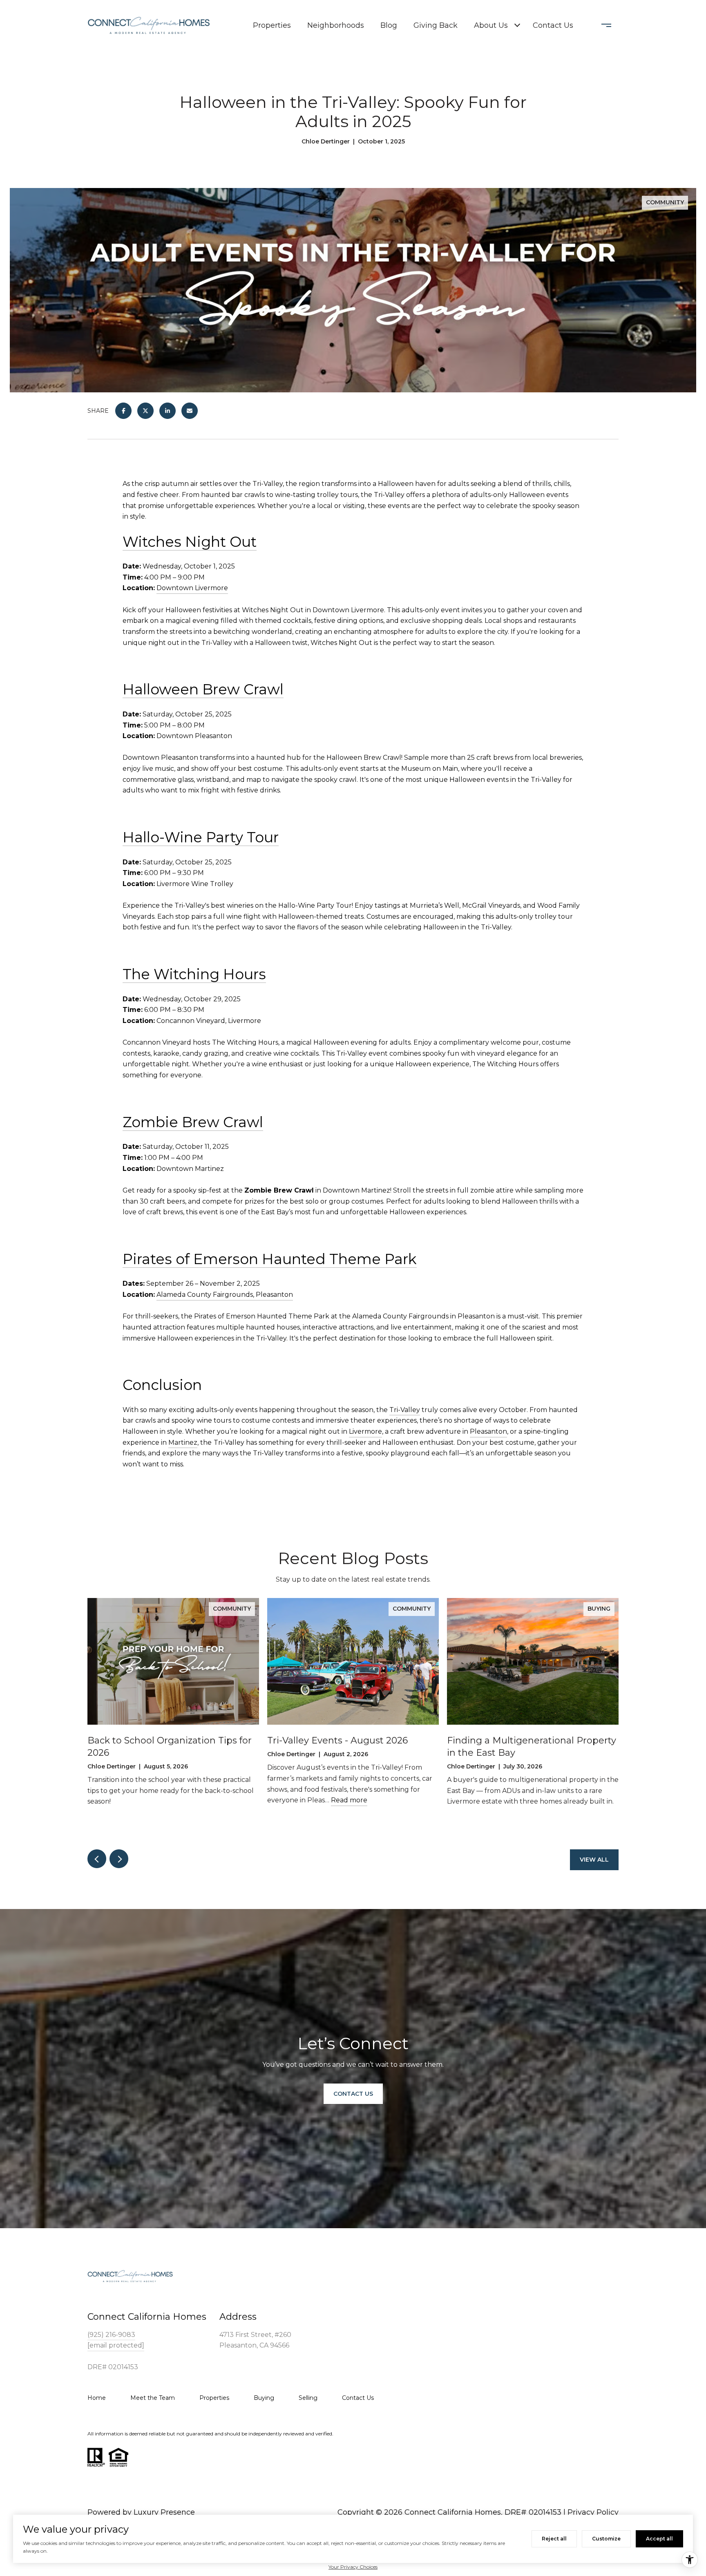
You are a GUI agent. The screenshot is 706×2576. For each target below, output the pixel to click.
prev (97, 1859)
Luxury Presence (164, 2512)
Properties (272, 25)
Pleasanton (488, 1431)
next (119, 1859)
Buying (264, 2398)
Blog (389, 25)
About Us (491, 25)
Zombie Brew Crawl (193, 1122)
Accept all (659, 2539)
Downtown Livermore (192, 588)
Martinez (183, 1442)
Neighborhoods (336, 25)
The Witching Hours (194, 974)
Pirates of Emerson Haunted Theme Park (270, 1259)
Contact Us (553, 25)
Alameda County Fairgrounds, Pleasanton (225, 1295)
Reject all (554, 2539)
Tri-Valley (405, 1410)
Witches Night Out (190, 542)
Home (97, 2398)
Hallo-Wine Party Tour (201, 837)
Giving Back (436, 25)
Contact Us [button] (353, 2093)
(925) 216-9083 (111, 2335)
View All (594, 1860)
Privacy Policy (593, 2512)
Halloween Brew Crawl (203, 689)
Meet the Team (153, 2398)
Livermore (365, 1431)
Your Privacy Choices (353, 2567)
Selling (308, 2398)
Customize (606, 2539)
